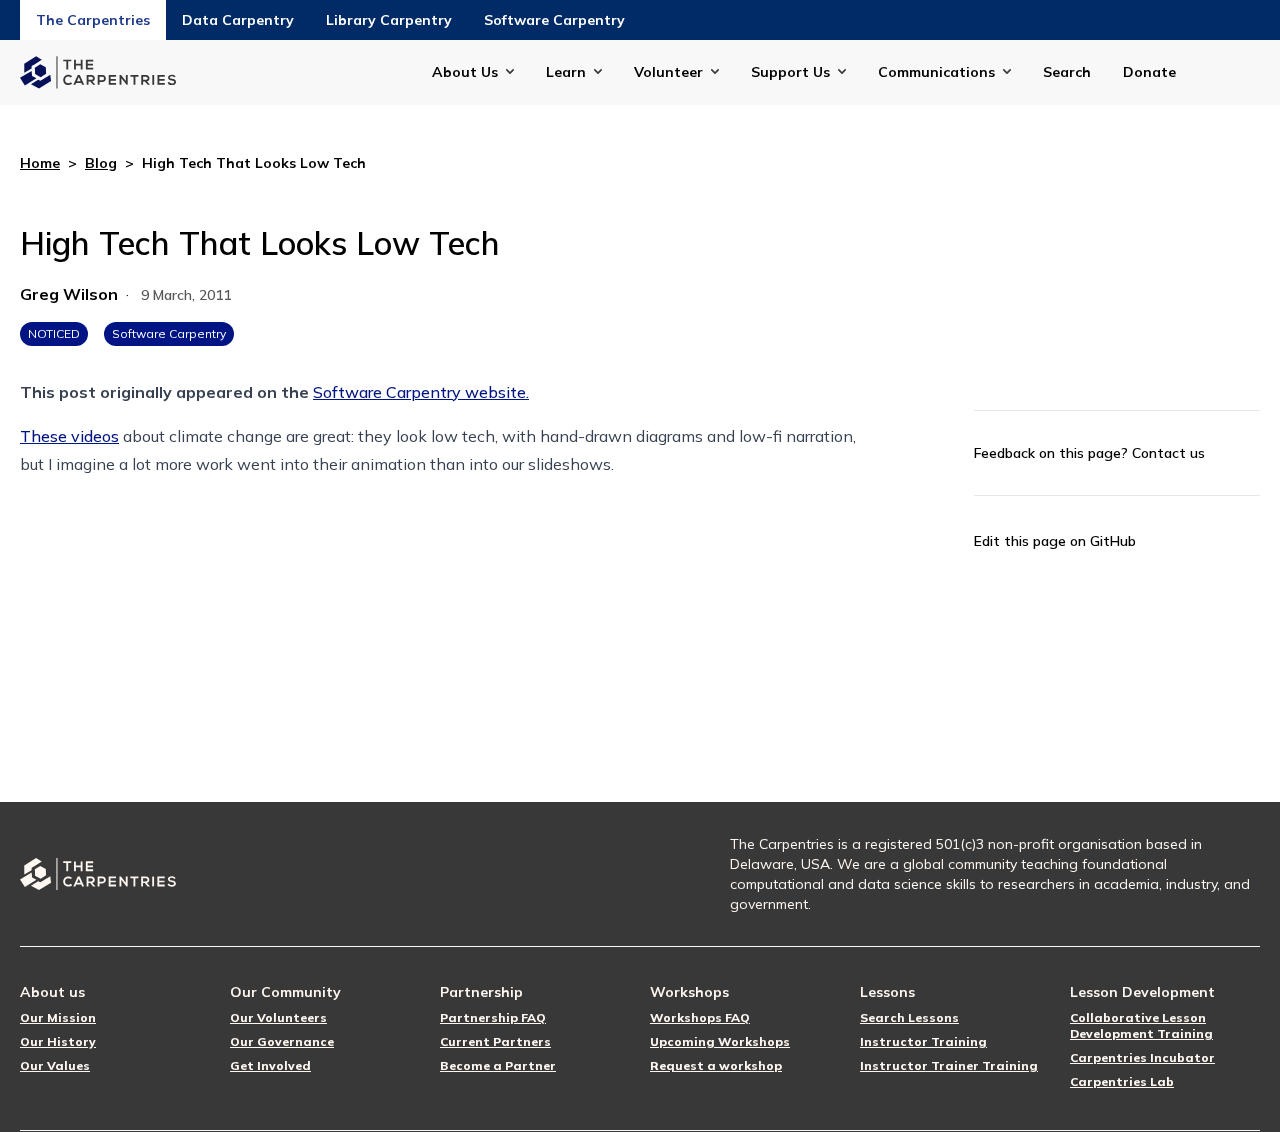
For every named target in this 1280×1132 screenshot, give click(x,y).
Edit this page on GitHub (1055, 541)
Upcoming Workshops (720, 1041)
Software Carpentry (554, 20)
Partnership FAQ (493, 1017)
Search (1067, 72)
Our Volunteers (278, 1017)
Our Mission (58, 1017)
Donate (1149, 72)
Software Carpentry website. (421, 392)
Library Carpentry (389, 20)
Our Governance (282, 1041)
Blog (101, 163)
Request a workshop (716, 1065)
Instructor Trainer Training (949, 1065)
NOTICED (54, 333)
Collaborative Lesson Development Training (1141, 1025)
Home (40, 163)
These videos (69, 436)
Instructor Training (923, 1041)
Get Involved (270, 1065)
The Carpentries (93, 20)
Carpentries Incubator (1142, 1057)
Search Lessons (909, 1017)
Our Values (55, 1065)
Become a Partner (498, 1065)
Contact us (1168, 453)
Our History (58, 1041)
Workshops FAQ (700, 1017)
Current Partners (495, 1041)
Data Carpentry (238, 20)
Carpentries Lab (1122, 1081)
